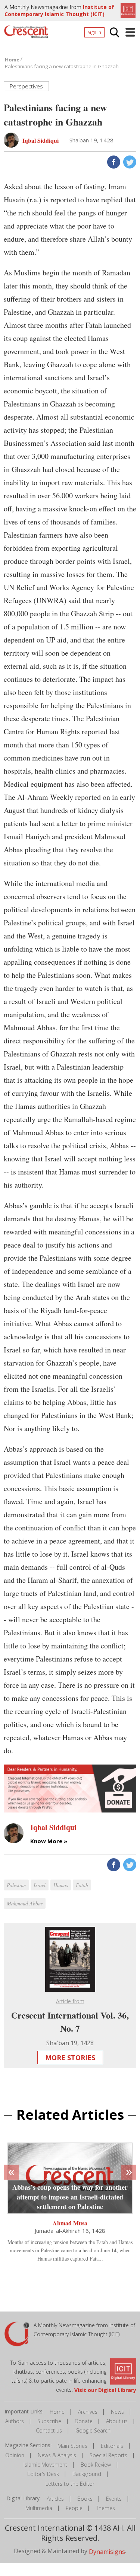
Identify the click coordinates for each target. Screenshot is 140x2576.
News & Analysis (57, 2455)
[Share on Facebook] (113, 161)
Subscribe (49, 2421)
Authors (15, 2421)
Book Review (96, 2465)
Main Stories (72, 2446)
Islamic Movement (45, 2465)
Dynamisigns (107, 2552)
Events (114, 2499)
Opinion (15, 2455)
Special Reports (108, 2455)
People (74, 2508)
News (117, 2412)
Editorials (112, 2446)
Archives (88, 2412)
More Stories (70, 2058)
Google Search (93, 2430)
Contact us (49, 2430)
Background (87, 2474)
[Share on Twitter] (129, 161)
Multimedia (39, 2508)
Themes (105, 2508)
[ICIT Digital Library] (127, 10)
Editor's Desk (43, 2474)
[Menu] (130, 32)
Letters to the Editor (70, 2484)
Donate (84, 2421)
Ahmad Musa (70, 2223)
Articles (55, 2499)
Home (57, 2412)
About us (117, 2421)
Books (85, 2499)
